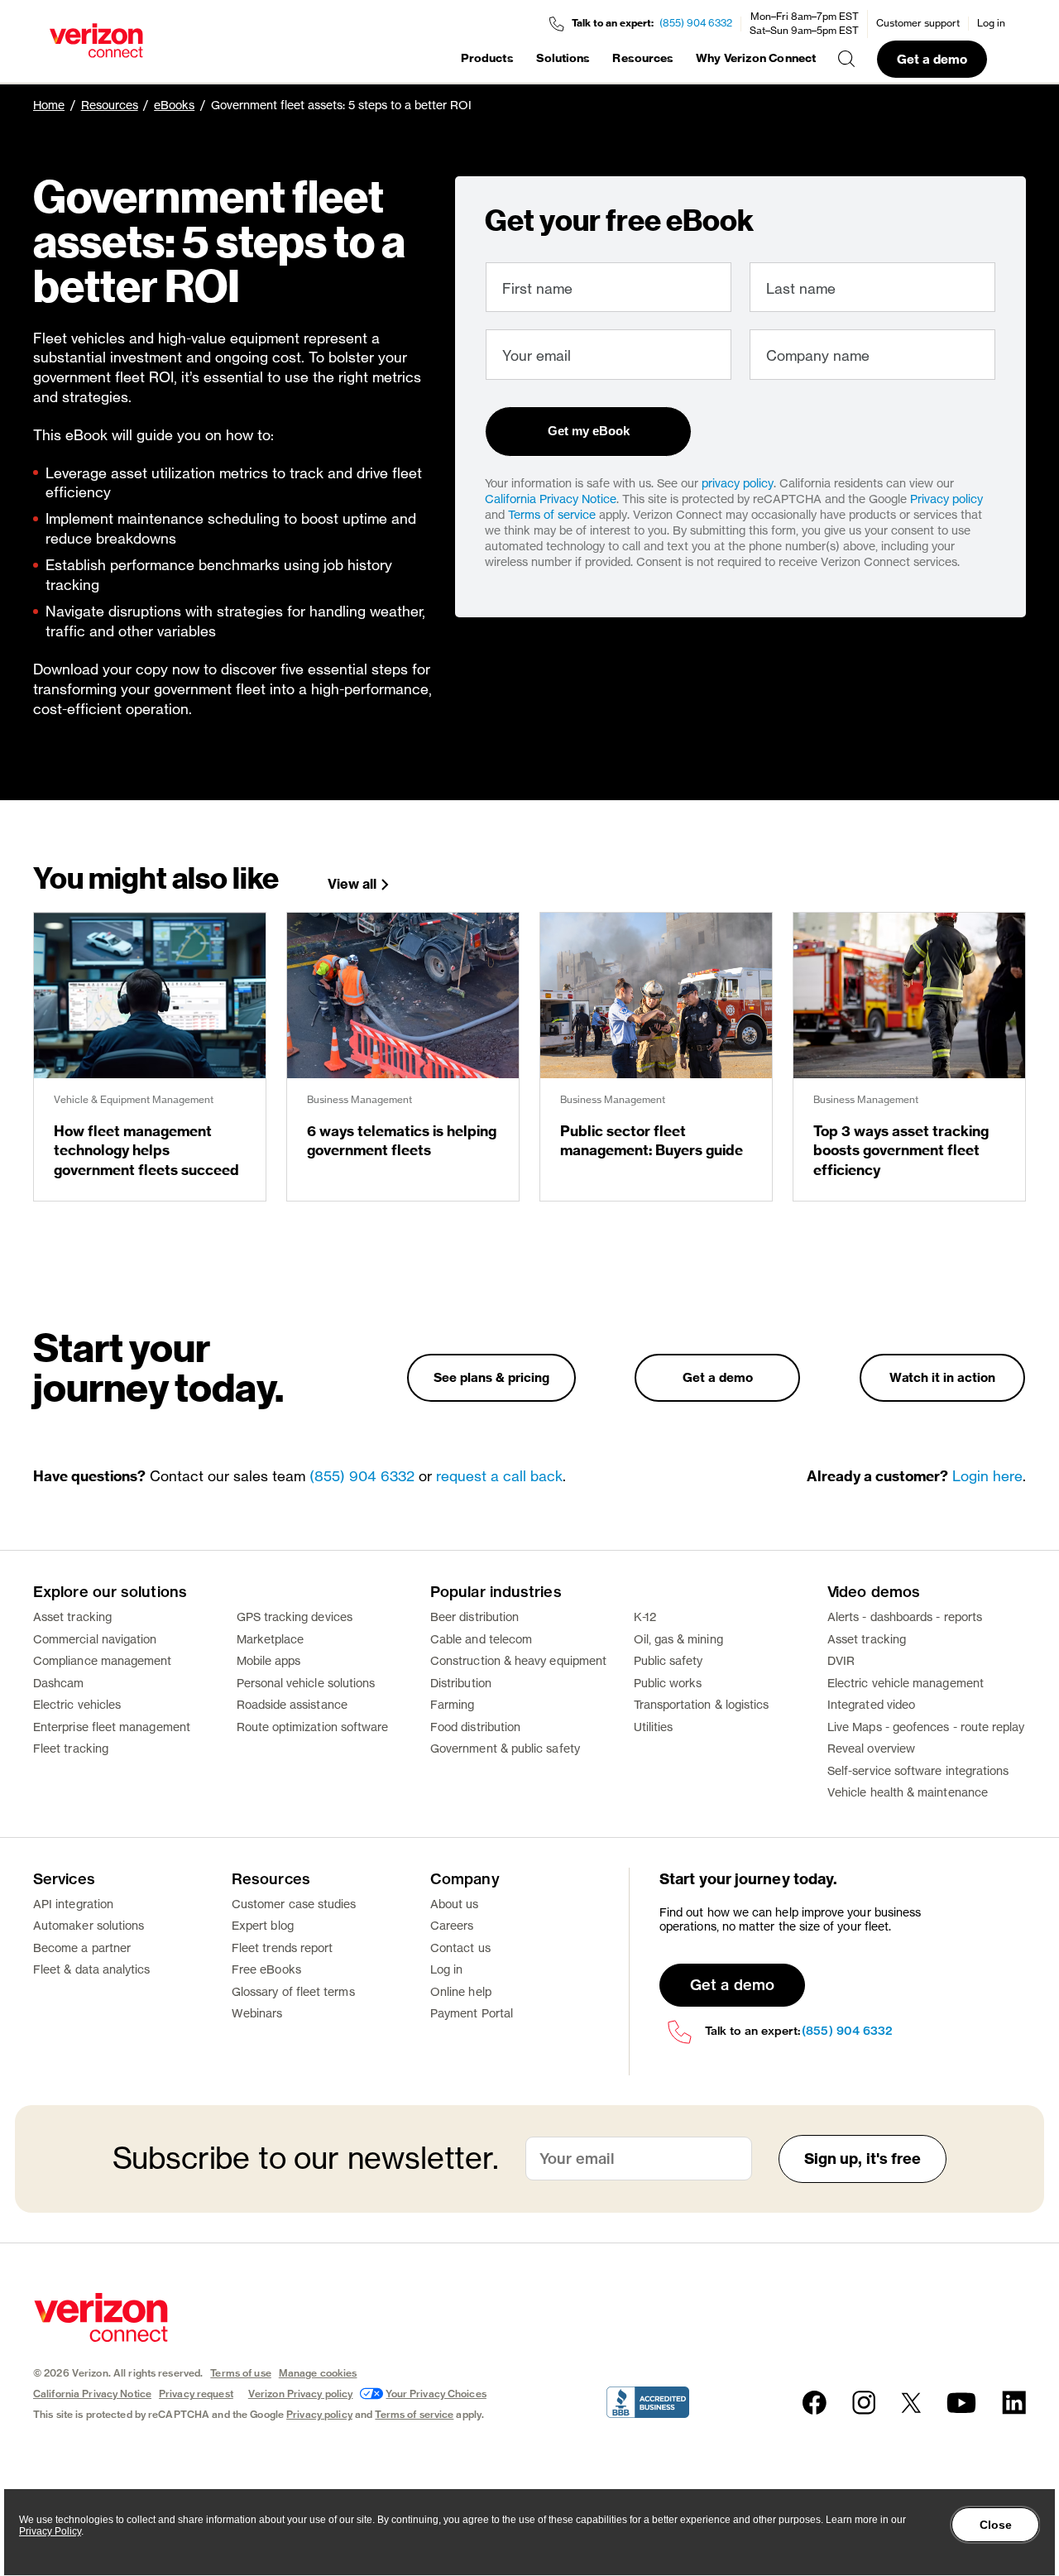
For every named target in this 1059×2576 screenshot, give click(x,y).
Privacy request (196, 2394)
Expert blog (263, 1925)
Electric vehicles (77, 1704)
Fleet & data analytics (92, 1969)
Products (487, 58)
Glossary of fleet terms (293, 1991)
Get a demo (932, 59)
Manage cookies (318, 2373)
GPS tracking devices (295, 1617)
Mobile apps (269, 1660)
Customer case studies (294, 1904)
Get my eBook (589, 431)
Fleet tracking (71, 1748)
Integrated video (871, 1704)
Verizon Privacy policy (301, 2394)
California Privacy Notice (551, 499)
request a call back (499, 1476)
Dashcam (59, 1683)
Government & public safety (505, 1748)
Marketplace (271, 1639)
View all (352, 884)
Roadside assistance (292, 1704)
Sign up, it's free (863, 2159)
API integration (73, 1904)
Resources (643, 58)
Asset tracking (72, 1617)
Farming (453, 1704)
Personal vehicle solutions (306, 1683)
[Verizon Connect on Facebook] (815, 2403)
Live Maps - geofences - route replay (926, 1727)
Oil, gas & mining (678, 1639)
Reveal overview (871, 1748)
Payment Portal (472, 2013)
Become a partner (82, 1948)
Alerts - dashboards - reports (905, 1617)
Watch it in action (942, 1377)
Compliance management (102, 1660)
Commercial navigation (95, 1639)
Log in (991, 23)
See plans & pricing (491, 1377)
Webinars (257, 2013)
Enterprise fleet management (112, 1727)
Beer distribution (474, 1617)
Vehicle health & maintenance (908, 1792)
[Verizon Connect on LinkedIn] (1014, 2403)
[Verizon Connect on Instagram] (864, 2403)
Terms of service (552, 514)
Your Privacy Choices (436, 2394)
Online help (461, 1991)
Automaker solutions (89, 1925)
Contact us (460, 1948)
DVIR (841, 1660)
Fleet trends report (282, 1948)
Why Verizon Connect (756, 58)
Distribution (461, 1683)
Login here (987, 1476)
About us (455, 1904)
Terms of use (240, 2373)
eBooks (174, 105)
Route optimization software (313, 1727)
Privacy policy (946, 499)
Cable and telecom (481, 1639)
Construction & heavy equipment (518, 1660)
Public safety (668, 1660)
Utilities (654, 1727)
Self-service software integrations (918, 1770)
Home (49, 105)
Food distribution (475, 1727)
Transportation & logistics (702, 1704)
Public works (668, 1683)
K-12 (645, 1617)
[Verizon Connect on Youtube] (961, 2403)
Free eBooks (266, 1969)
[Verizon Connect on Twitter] (911, 2403)
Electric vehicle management (906, 1683)
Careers (452, 1925)
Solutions (563, 58)
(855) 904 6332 (696, 23)
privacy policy (738, 483)
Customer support (918, 23)
